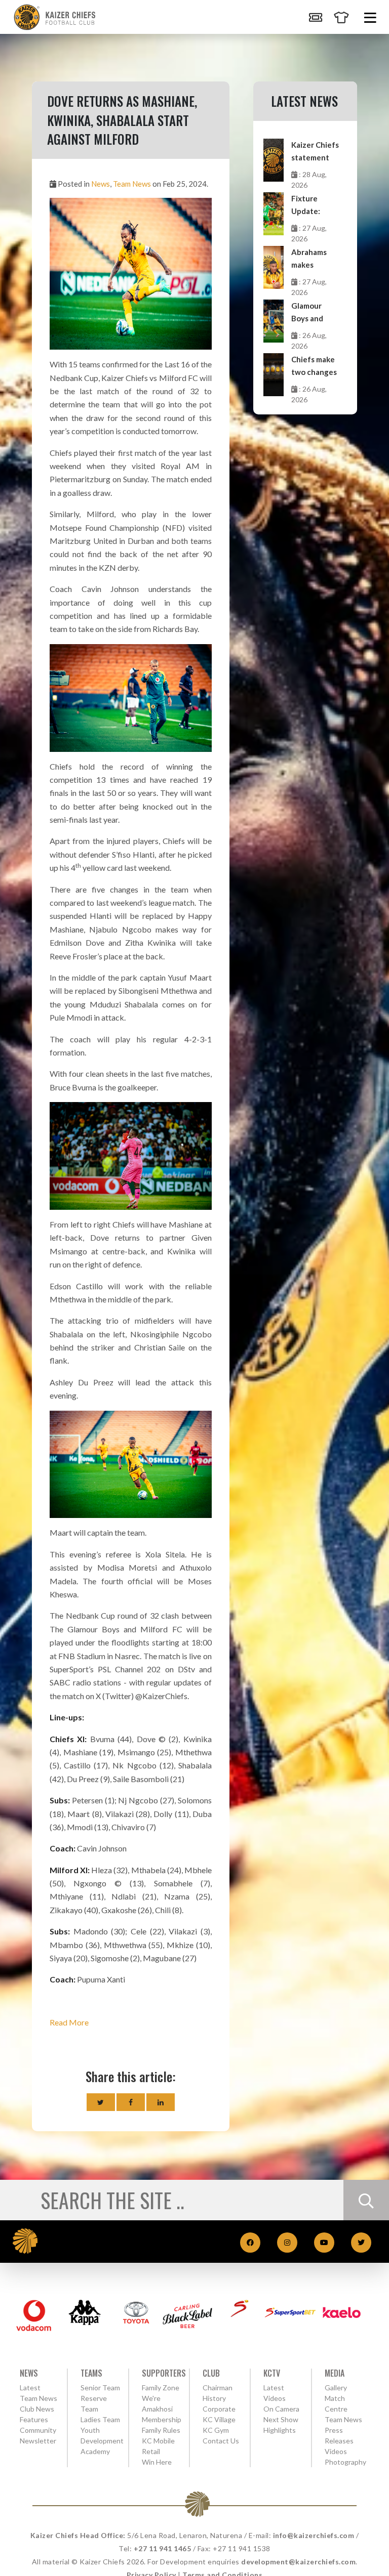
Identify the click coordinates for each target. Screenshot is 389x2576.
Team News (132, 184)
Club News (37, 2409)
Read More (69, 2022)
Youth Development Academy (102, 2441)
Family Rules (161, 2430)
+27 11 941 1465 (163, 2548)
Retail (151, 2451)
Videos (336, 2451)
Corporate (219, 2409)
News (101, 184)
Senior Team (100, 2388)
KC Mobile (158, 2441)
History (214, 2398)
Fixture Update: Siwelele (306, 206)
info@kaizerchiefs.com (314, 2535)
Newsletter (38, 2441)
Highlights (280, 2430)
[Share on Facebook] (131, 2102)
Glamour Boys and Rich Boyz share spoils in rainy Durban (312, 313)
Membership (162, 2419)
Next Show (281, 2419)
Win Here (157, 2462)
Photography (345, 2462)
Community (38, 2430)
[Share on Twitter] (101, 2102)
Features (34, 2419)
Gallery (336, 2388)
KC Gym (216, 2430)
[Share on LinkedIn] (161, 2102)
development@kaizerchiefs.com (298, 2562)
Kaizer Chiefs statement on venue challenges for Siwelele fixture (315, 152)
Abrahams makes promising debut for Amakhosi (309, 259)
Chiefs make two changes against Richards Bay (314, 367)
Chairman (218, 2388)
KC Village (219, 2419)
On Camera (281, 2409)
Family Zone (161, 2388)
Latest (30, 2388)
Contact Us (221, 2441)
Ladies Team (100, 2419)
